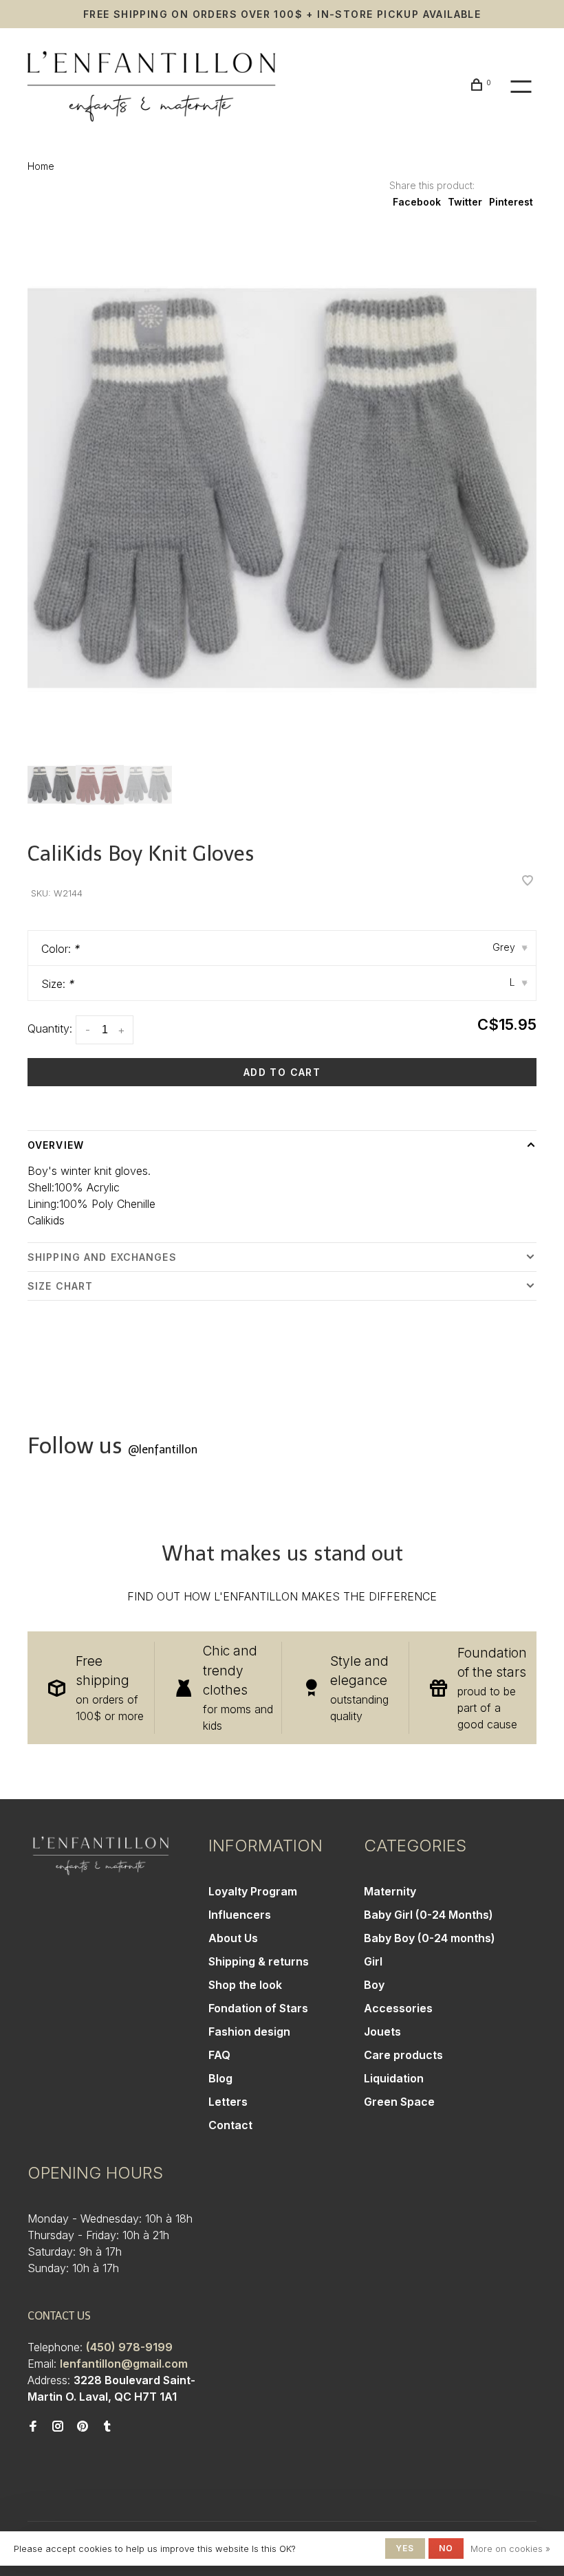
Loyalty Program (253, 1891)
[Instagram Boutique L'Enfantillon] (58, 2427)
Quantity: (50, 1028)
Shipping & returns (259, 1961)
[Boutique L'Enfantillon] (101, 1856)
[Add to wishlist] (528, 881)
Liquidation (394, 2078)
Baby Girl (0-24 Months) (429, 1915)
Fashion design (249, 2032)
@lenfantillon (163, 1450)
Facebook (417, 202)
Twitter (465, 202)
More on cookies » (510, 2549)
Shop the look (245, 1985)
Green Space (399, 2102)
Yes (405, 2548)
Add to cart (282, 1072)
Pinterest (511, 202)
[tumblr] (107, 2427)
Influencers (240, 1915)
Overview (56, 1145)
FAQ (219, 2055)
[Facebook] (33, 2427)
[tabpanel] (282, 488)
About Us (233, 1938)
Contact (230, 2125)
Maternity (390, 1891)
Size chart (60, 1286)
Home (41, 166)
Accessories (398, 2008)
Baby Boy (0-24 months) (430, 1938)
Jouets (382, 2032)
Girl (373, 1961)
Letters (228, 2102)
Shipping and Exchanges (102, 1257)
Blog (220, 2078)
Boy (374, 1985)
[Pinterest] (83, 2427)
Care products (403, 2055)
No (446, 2548)
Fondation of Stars (258, 2008)
